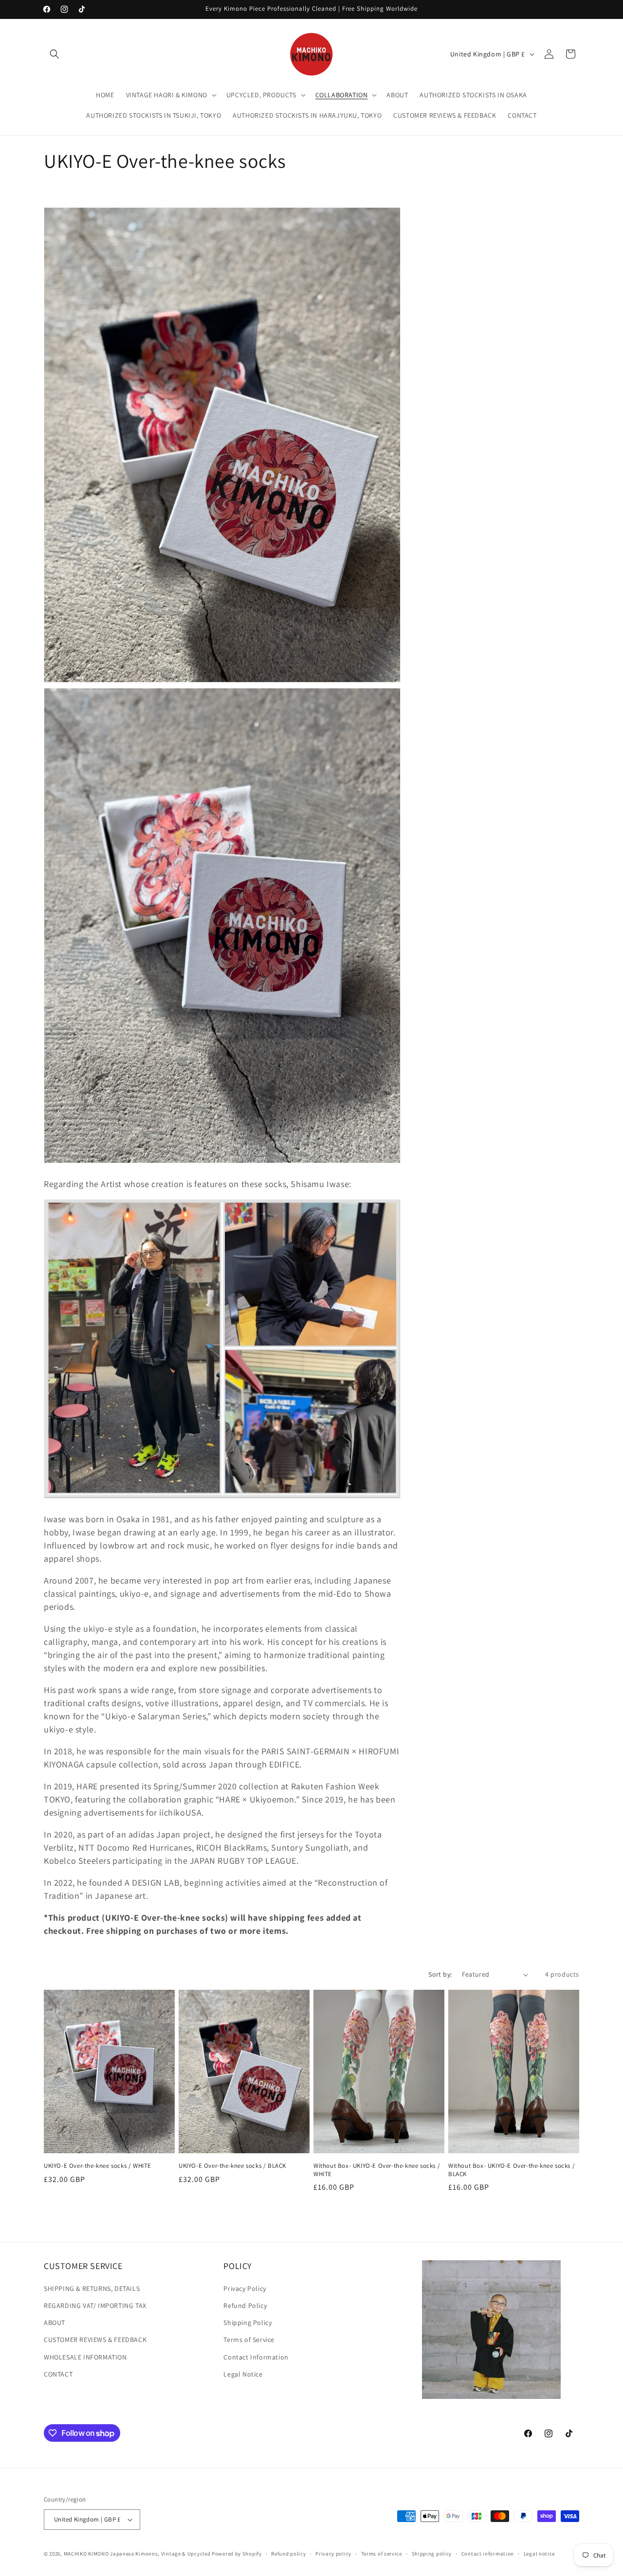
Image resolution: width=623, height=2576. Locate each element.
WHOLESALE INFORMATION (85, 2357)
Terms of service (382, 2554)
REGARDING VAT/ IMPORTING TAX (95, 2306)
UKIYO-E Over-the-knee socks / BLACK (232, 2166)
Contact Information (256, 2357)
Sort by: (440, 1974)
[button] (55, 54)
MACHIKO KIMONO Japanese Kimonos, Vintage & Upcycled (137, 2554)
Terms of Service (249, 2340)
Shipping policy (432, 2554)
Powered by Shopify (237, 2554)
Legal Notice (243, 2374)
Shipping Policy (247, 2323)
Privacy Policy (245, 2288)
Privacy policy (333, 2554)
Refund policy (288, 2554)
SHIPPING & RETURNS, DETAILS (92, 2288)
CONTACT (58, 2374)
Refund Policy (245, 2306)
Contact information (488, 2554)
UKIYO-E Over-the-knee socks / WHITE (98, 2166)
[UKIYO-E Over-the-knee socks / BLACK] (222, 681)
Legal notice (539, 2554)
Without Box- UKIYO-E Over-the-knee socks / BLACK (512, 2170)
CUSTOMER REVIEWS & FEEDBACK (95, 2340)
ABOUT (55, 2323)
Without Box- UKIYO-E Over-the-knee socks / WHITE (377, 2170)
